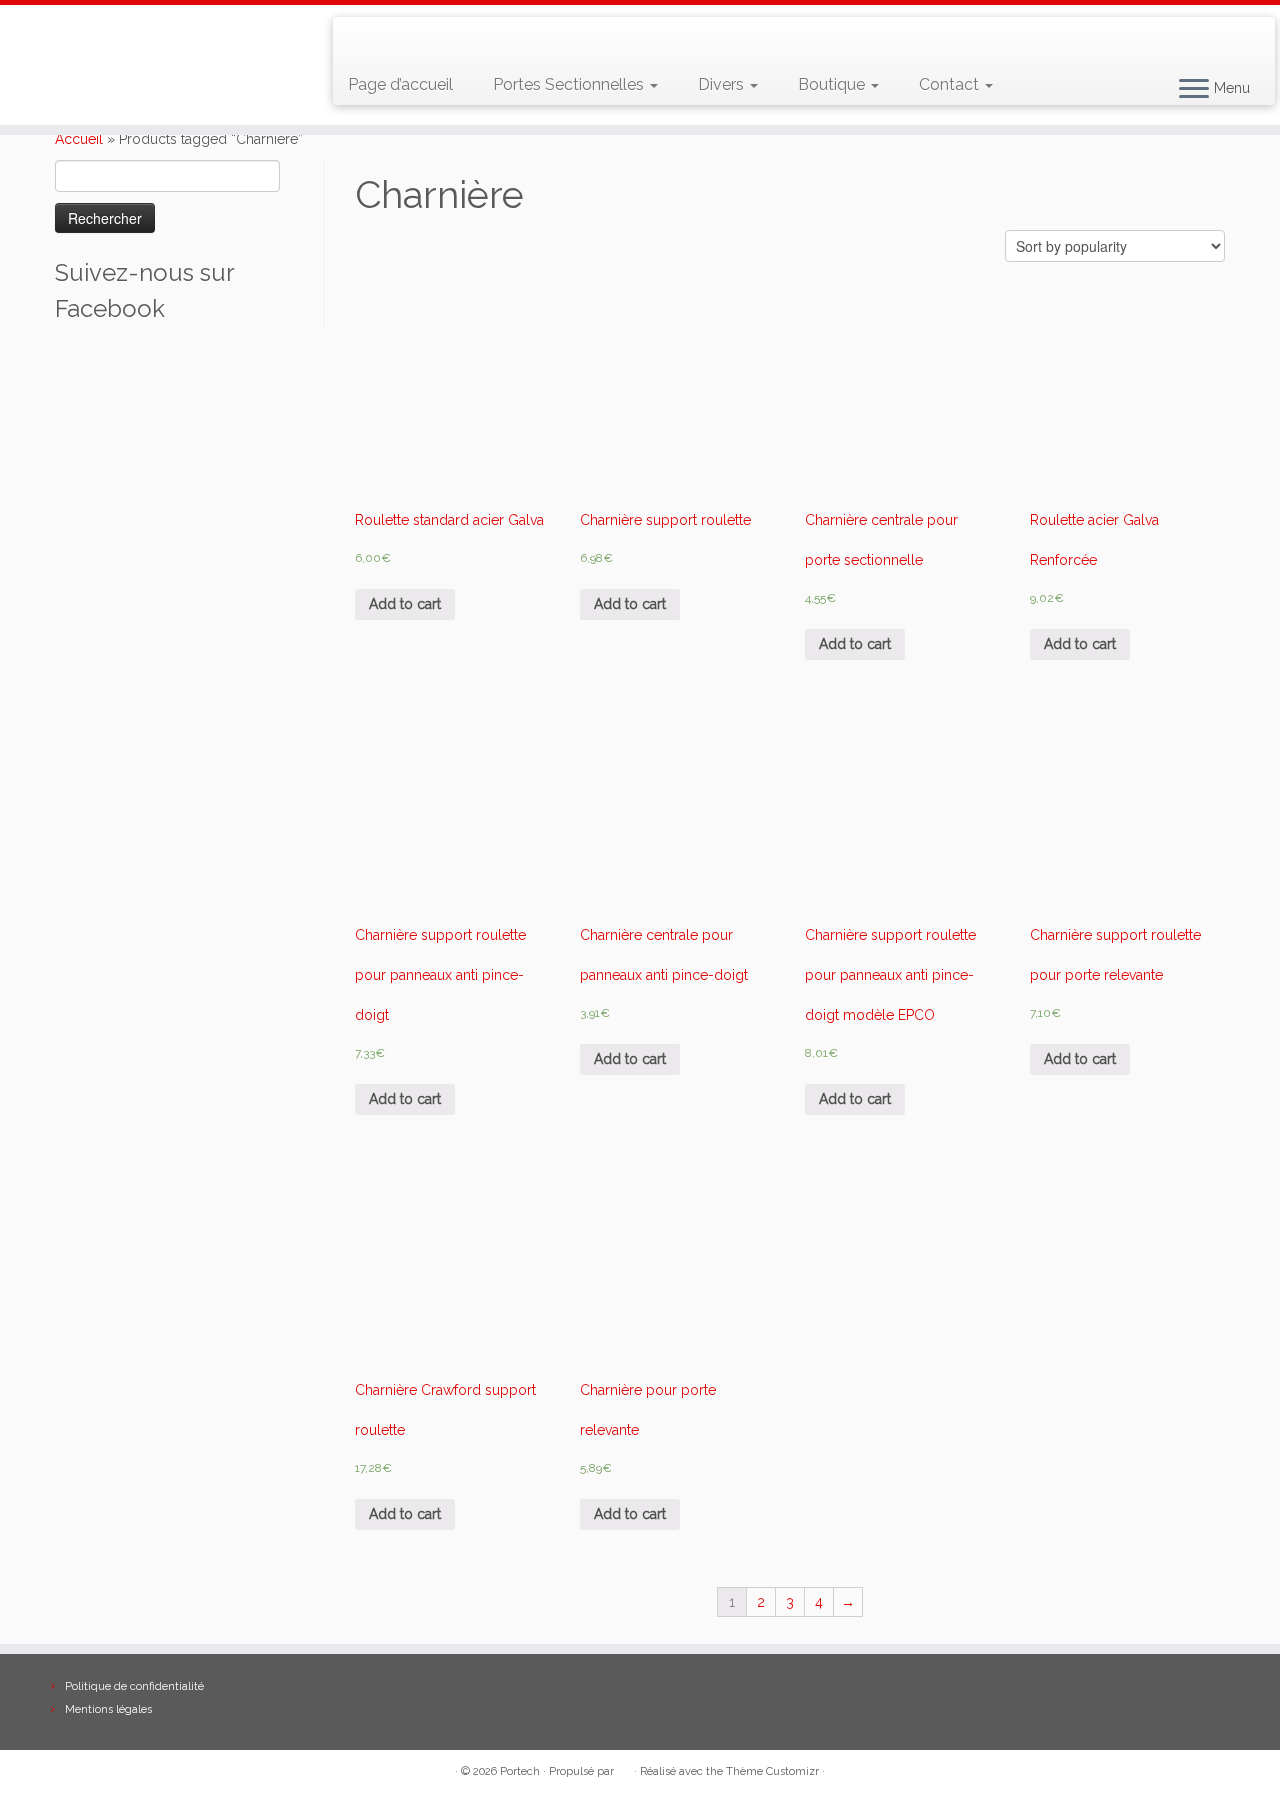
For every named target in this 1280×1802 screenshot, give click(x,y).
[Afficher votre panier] (1235, 31)
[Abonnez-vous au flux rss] (362, 40)
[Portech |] (147, 65)
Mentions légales (108, 1709)
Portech (520, 1771)
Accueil (79, 139)
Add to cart (405, 604)
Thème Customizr (772, 1771)
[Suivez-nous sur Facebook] (420, 40)
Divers (723, 84)
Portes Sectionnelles (570, 84)
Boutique (833, 84)
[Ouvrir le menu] (1194, 90)
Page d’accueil (400, 84)
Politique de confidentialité (134, 1686)
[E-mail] (391, 40)
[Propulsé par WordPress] (624, 1768)
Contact (951, 84)
